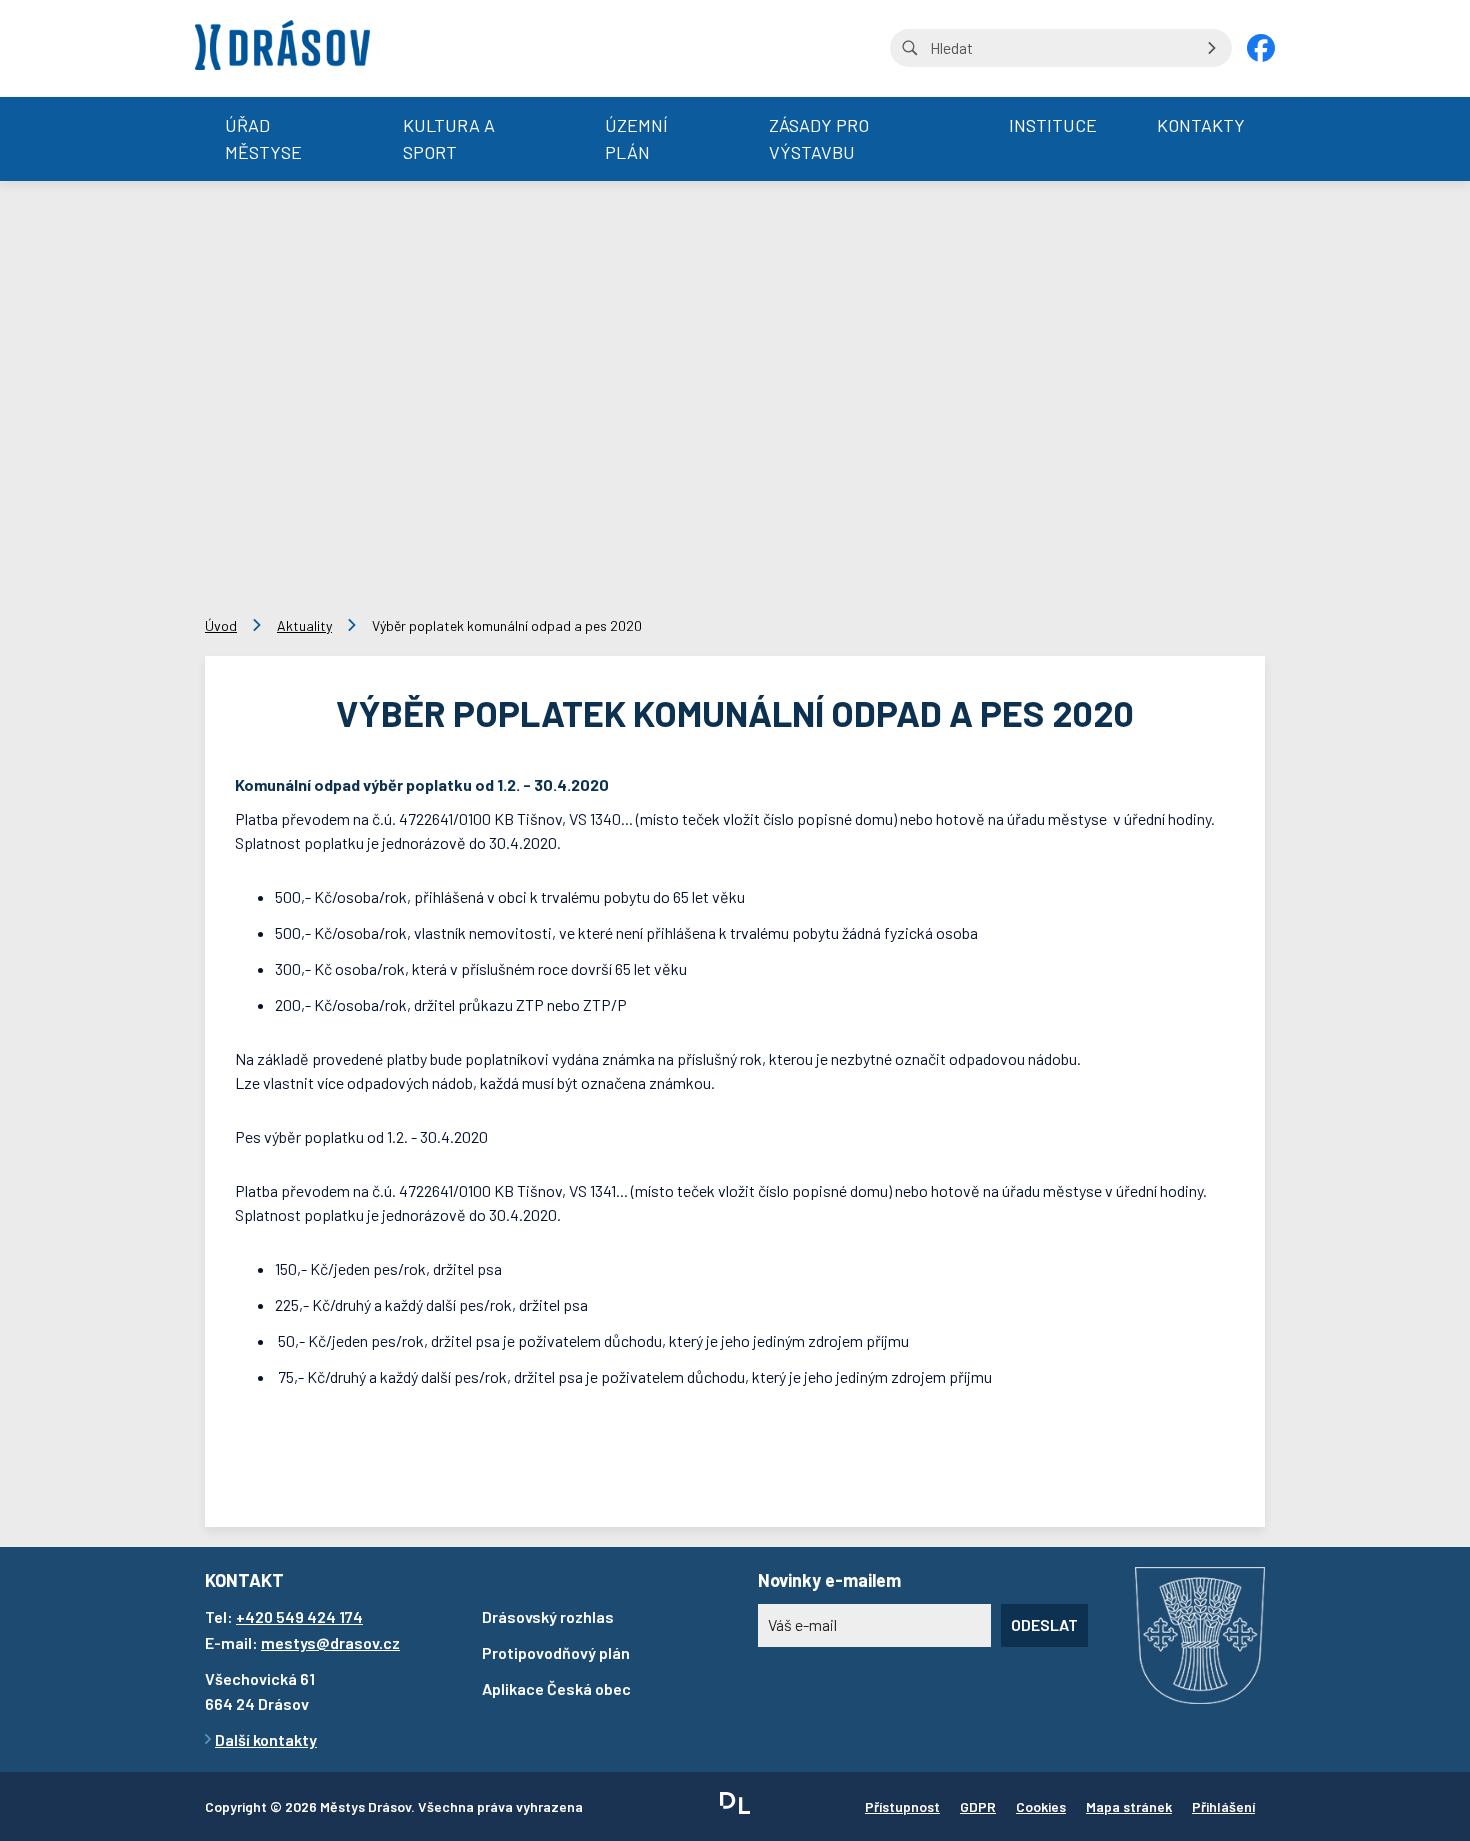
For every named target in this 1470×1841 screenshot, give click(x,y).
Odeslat (1044, 1624)
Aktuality (304, 625)
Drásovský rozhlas (548, 1616)
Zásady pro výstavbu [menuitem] (819, 138)
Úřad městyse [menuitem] (263, 138)
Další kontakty (266, 1739)
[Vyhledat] (1212, 48)
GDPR (978, 1806)
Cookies (1041, 1806)
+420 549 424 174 (299, 1616)
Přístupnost (902, 1806)
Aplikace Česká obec (556, 1688)
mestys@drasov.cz (330, 1642)
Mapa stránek (1129, 1806)
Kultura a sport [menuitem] (449, 138)
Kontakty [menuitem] (1201, 125)
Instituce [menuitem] (1053, 125)
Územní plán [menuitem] (636, 138)
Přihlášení (1223, 1806)
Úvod (221, 625)
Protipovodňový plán (556, 1652)
